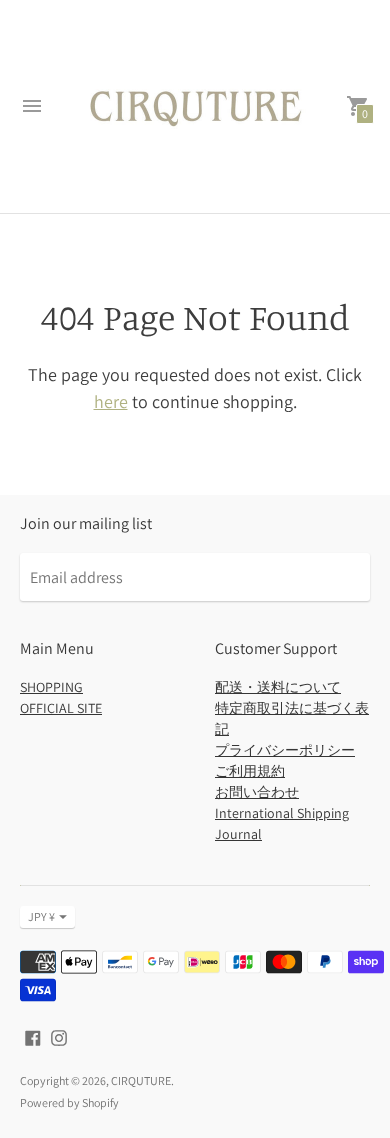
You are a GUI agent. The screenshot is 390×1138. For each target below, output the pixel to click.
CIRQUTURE (141, 1080)
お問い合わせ (257, 792)
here (111, 401)
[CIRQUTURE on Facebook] (33, 1036)
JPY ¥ (41, 916)
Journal (238, 834)
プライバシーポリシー (285, 750)
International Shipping (282, 813)
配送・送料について (278, 687)
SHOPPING (51, 687)
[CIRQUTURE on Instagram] (59, 1036)
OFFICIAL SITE (61, 708)
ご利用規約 (250, 771)
